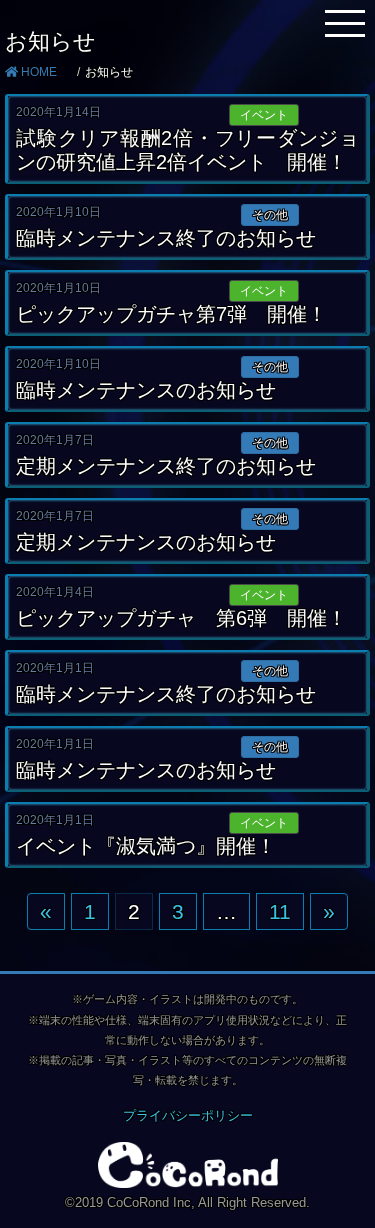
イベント (264, 115)
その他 (270, 215)
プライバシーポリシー (188, 1115)
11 (280, 911)
